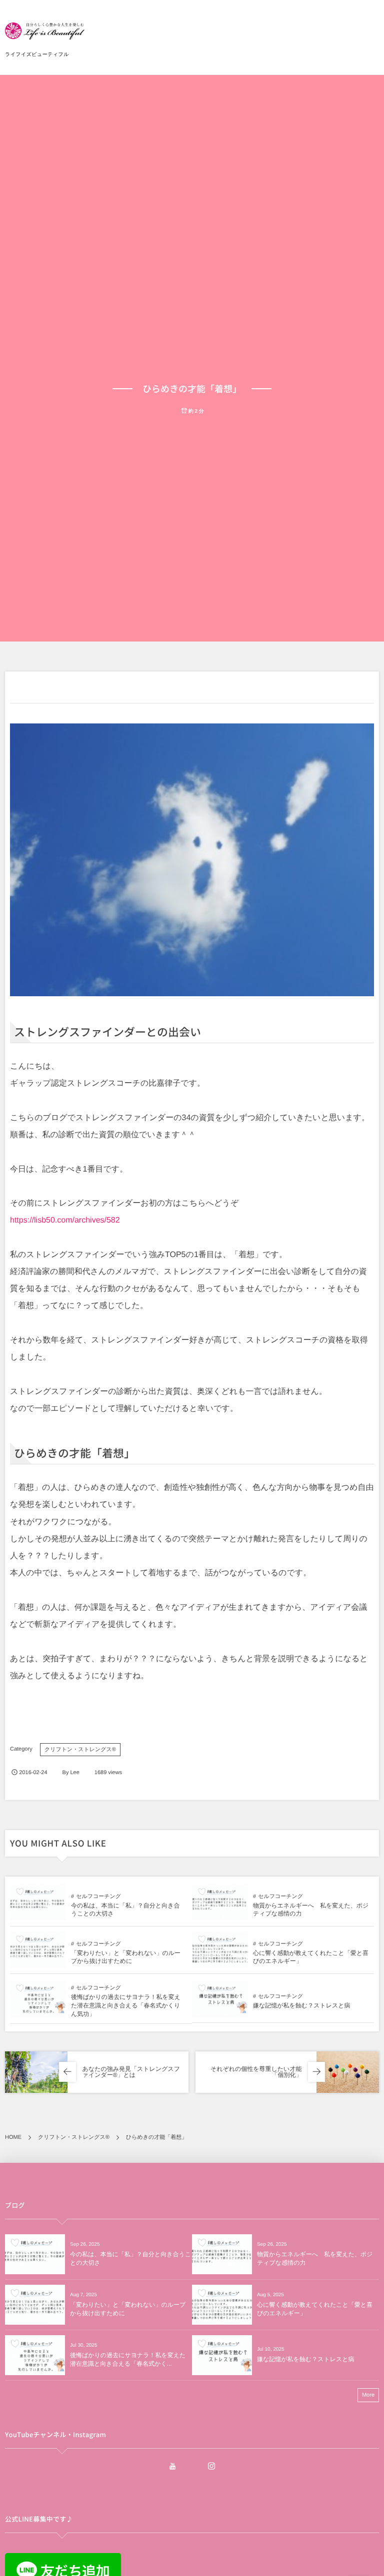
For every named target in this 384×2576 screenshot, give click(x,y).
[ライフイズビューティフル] (45, 35)
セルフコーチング (98, 1897)
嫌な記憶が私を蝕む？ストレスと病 (302, 2005)
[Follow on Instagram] (211, 2466)
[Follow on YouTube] (172, 2466)
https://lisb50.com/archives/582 (65, 1220)
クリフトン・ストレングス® (80, 1750)
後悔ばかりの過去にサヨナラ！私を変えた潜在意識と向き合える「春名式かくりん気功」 (126, 2005)
